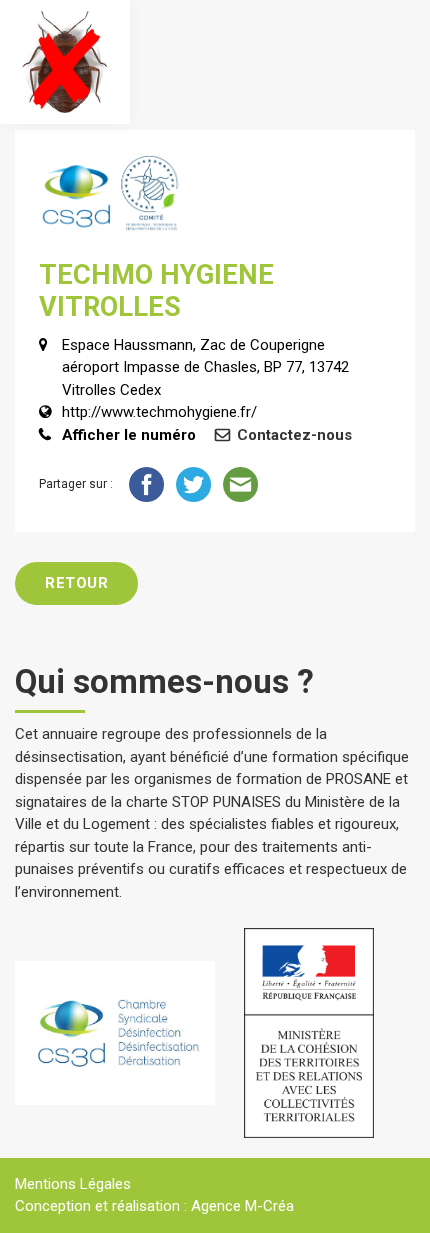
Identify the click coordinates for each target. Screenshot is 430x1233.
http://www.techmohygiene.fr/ (159, 412)
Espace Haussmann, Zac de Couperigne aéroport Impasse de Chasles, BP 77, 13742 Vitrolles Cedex (205, 367)
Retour (76, 583)
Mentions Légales (73, 1184)
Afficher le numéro (129, 435)
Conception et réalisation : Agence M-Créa (154, 1206)
